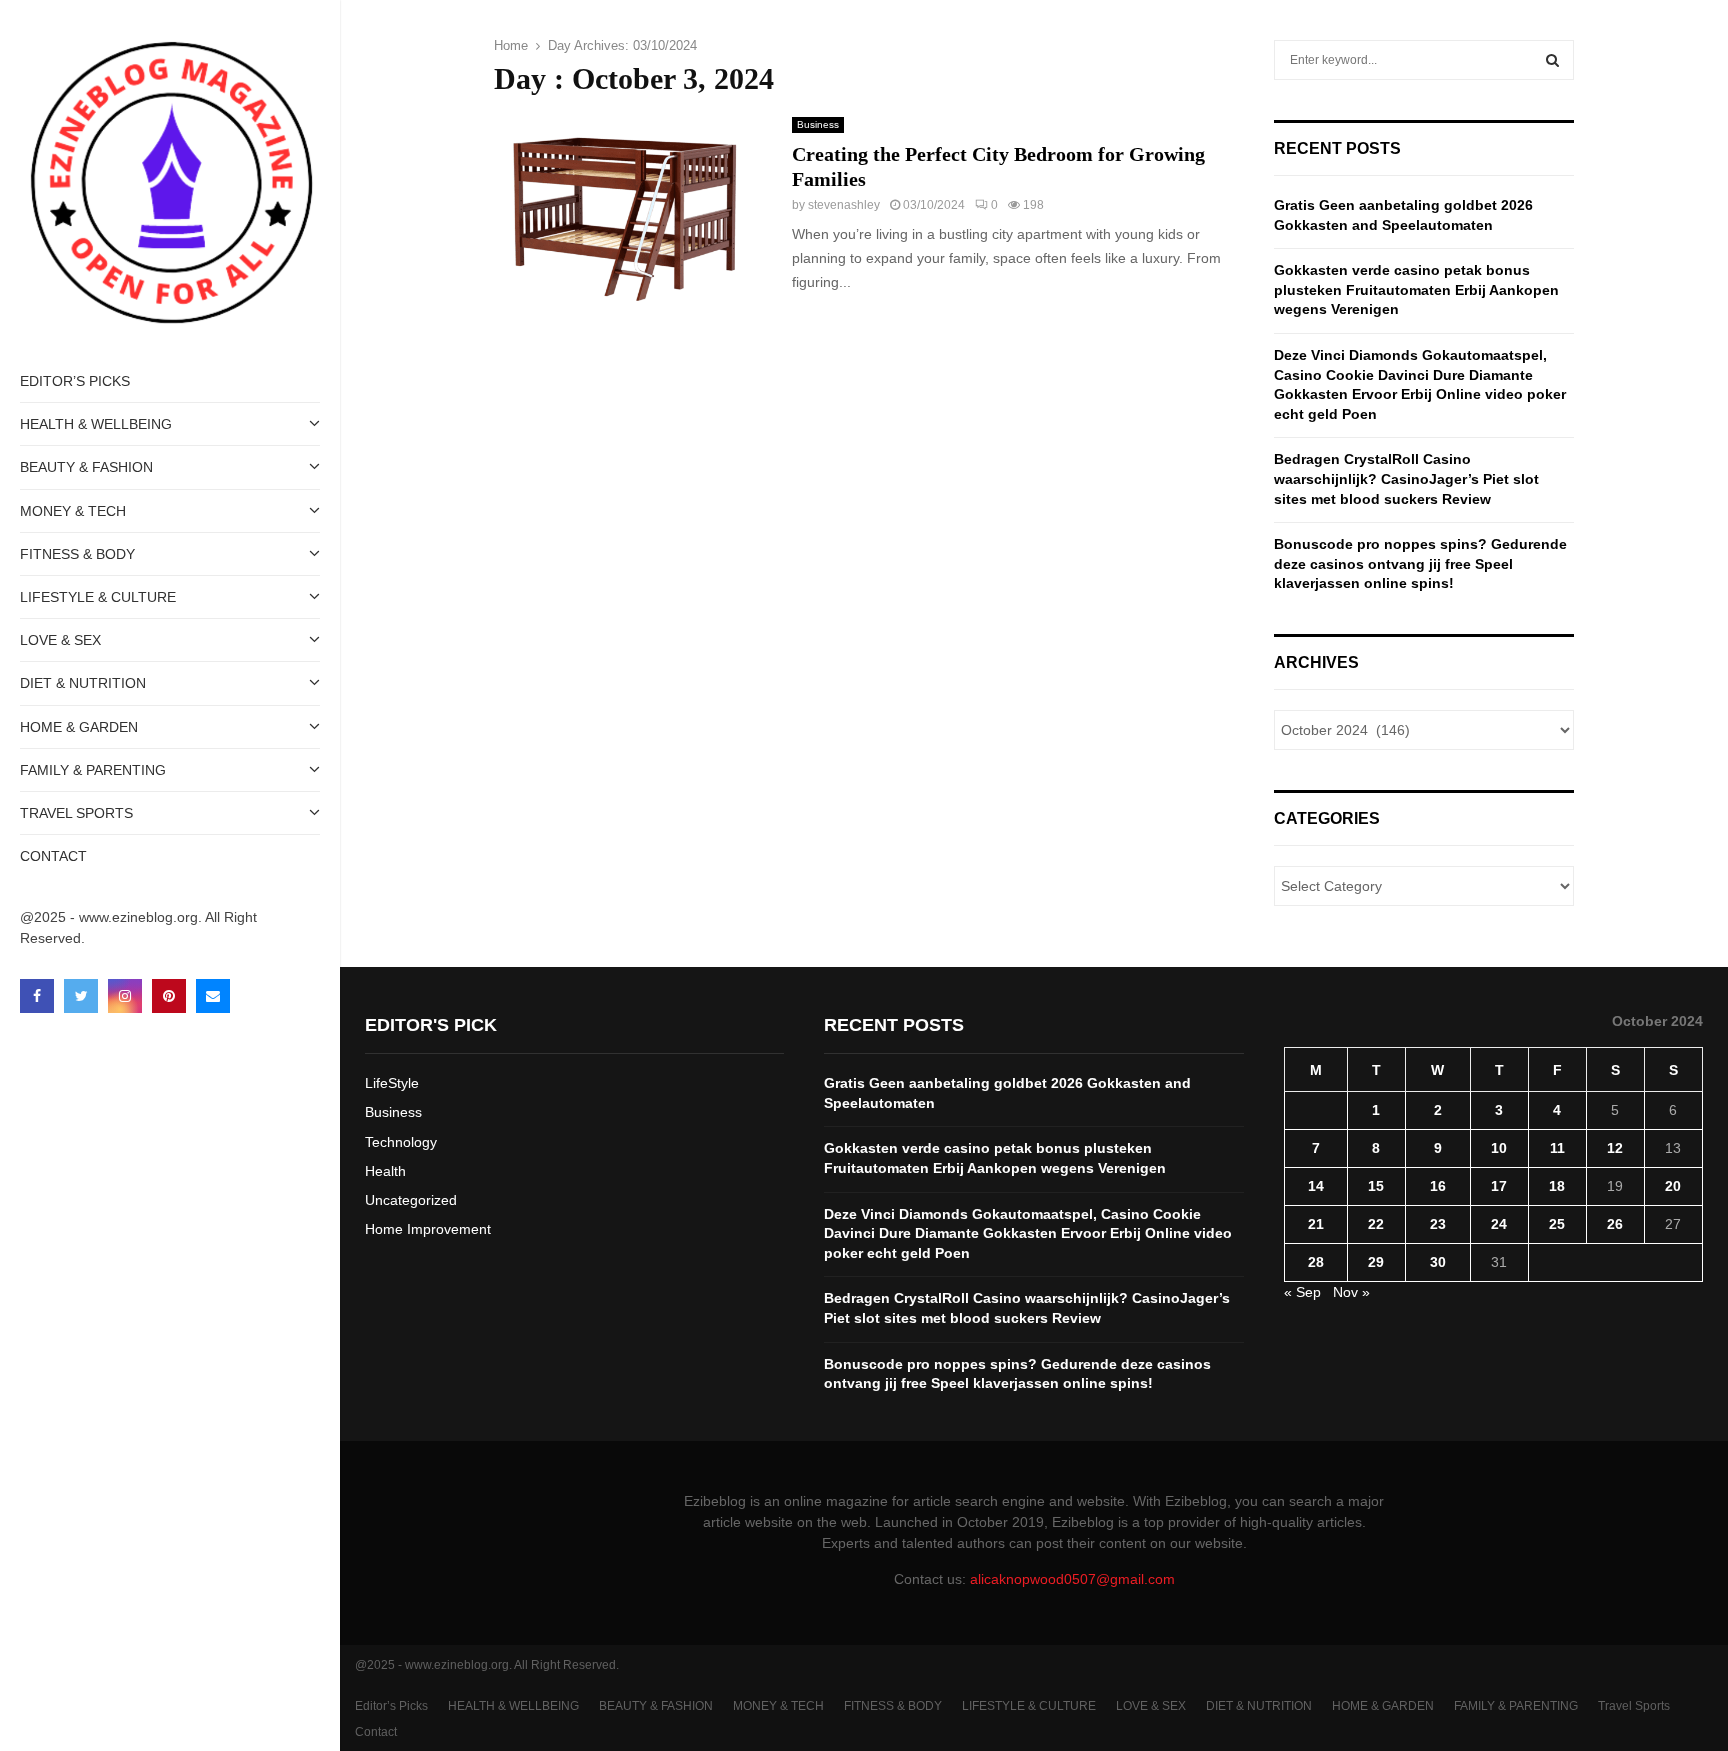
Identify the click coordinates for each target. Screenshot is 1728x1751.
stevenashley (844, 205)
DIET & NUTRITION (83, 683)
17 (1499, 1186)
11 (1557, 1148)
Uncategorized (411, 1200)
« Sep (1302, 1292)
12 (1615, 1148)
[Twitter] (81, 996)
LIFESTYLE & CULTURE (98, 597)
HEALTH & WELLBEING (96, 424)
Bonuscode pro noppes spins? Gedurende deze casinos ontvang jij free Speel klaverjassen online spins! (1420, 563)
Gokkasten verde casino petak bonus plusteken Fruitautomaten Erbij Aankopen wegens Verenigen (1416, 289)
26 (1615, 1224)
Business (818, 124)
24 (1499, 1224)
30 (1438, 1262)
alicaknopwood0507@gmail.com (1072, 1579)
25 (1557, 1224)
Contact (53, 856)
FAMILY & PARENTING (93, 770)
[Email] (213, 996)
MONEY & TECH (73, 511)
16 (1438, 1186)
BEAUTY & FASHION (86, 467)
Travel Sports (76, 813)
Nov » (1351, 1292)
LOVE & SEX (60, 640)
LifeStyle (392, 1083)
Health (385, 1171)
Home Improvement (428, 1229)
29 (1376, 1262)
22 (1376, 1224)
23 (1438, 1224)
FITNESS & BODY (77, 554)
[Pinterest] (169, 996)
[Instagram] (125, 996)
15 (1376, 1186)
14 (1316, 1186)
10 (1499, 1148)
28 (1316, 1262)
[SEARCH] (1552, 60)
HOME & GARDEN (79, 727)
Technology (401, 1142)
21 (1316, 1224)
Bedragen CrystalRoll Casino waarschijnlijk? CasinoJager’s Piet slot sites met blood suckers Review (1406, 478)
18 (1557, 1186)
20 (1673, 1186)
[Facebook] (37, 996)
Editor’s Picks (75, 381)
